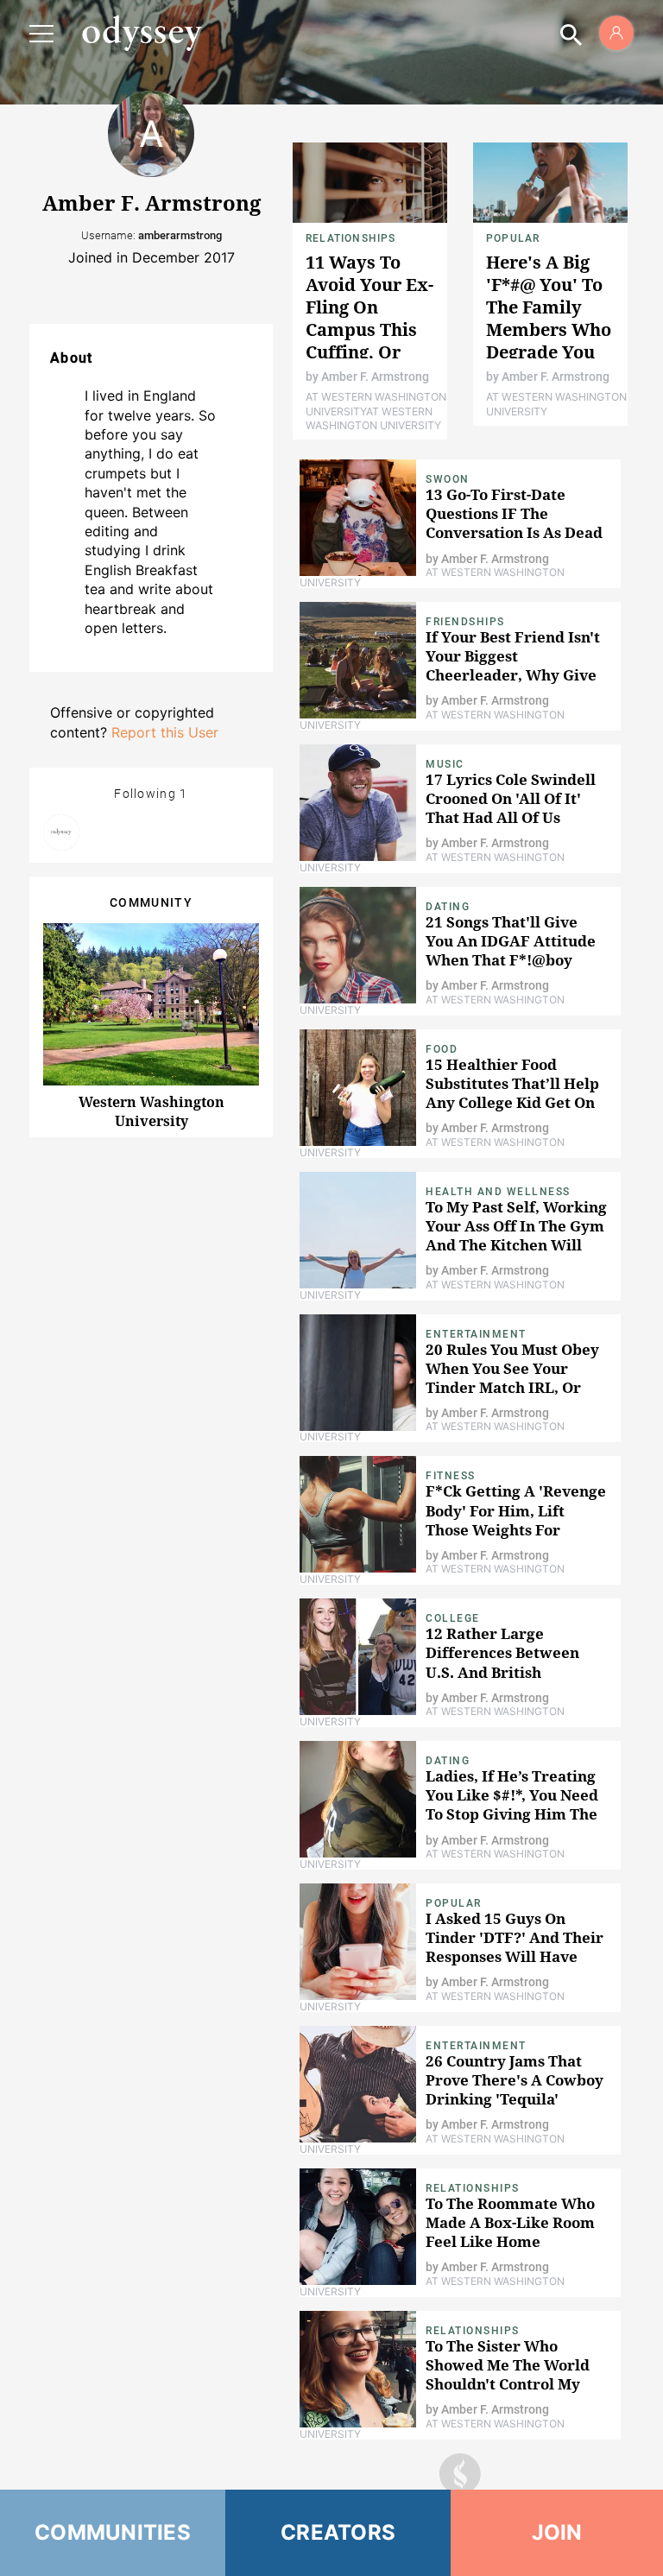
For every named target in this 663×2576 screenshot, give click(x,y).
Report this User (165, 732)
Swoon (448, 479)
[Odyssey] (142, 33)
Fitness (451, 1476)
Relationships (473, 2188)
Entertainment (476, 1334)
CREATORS (338, 2532)
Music (445, 764)
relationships (351, 238)
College (453, 1618)
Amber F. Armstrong (375, 377)
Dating (448, 907)
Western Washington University (152, 1111)
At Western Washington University (373, 418)
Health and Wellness (498, 1192)
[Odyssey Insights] (61, 832)
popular (513, 238)
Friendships (465, 622)
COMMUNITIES (113, 2532)
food (442, 1049)
